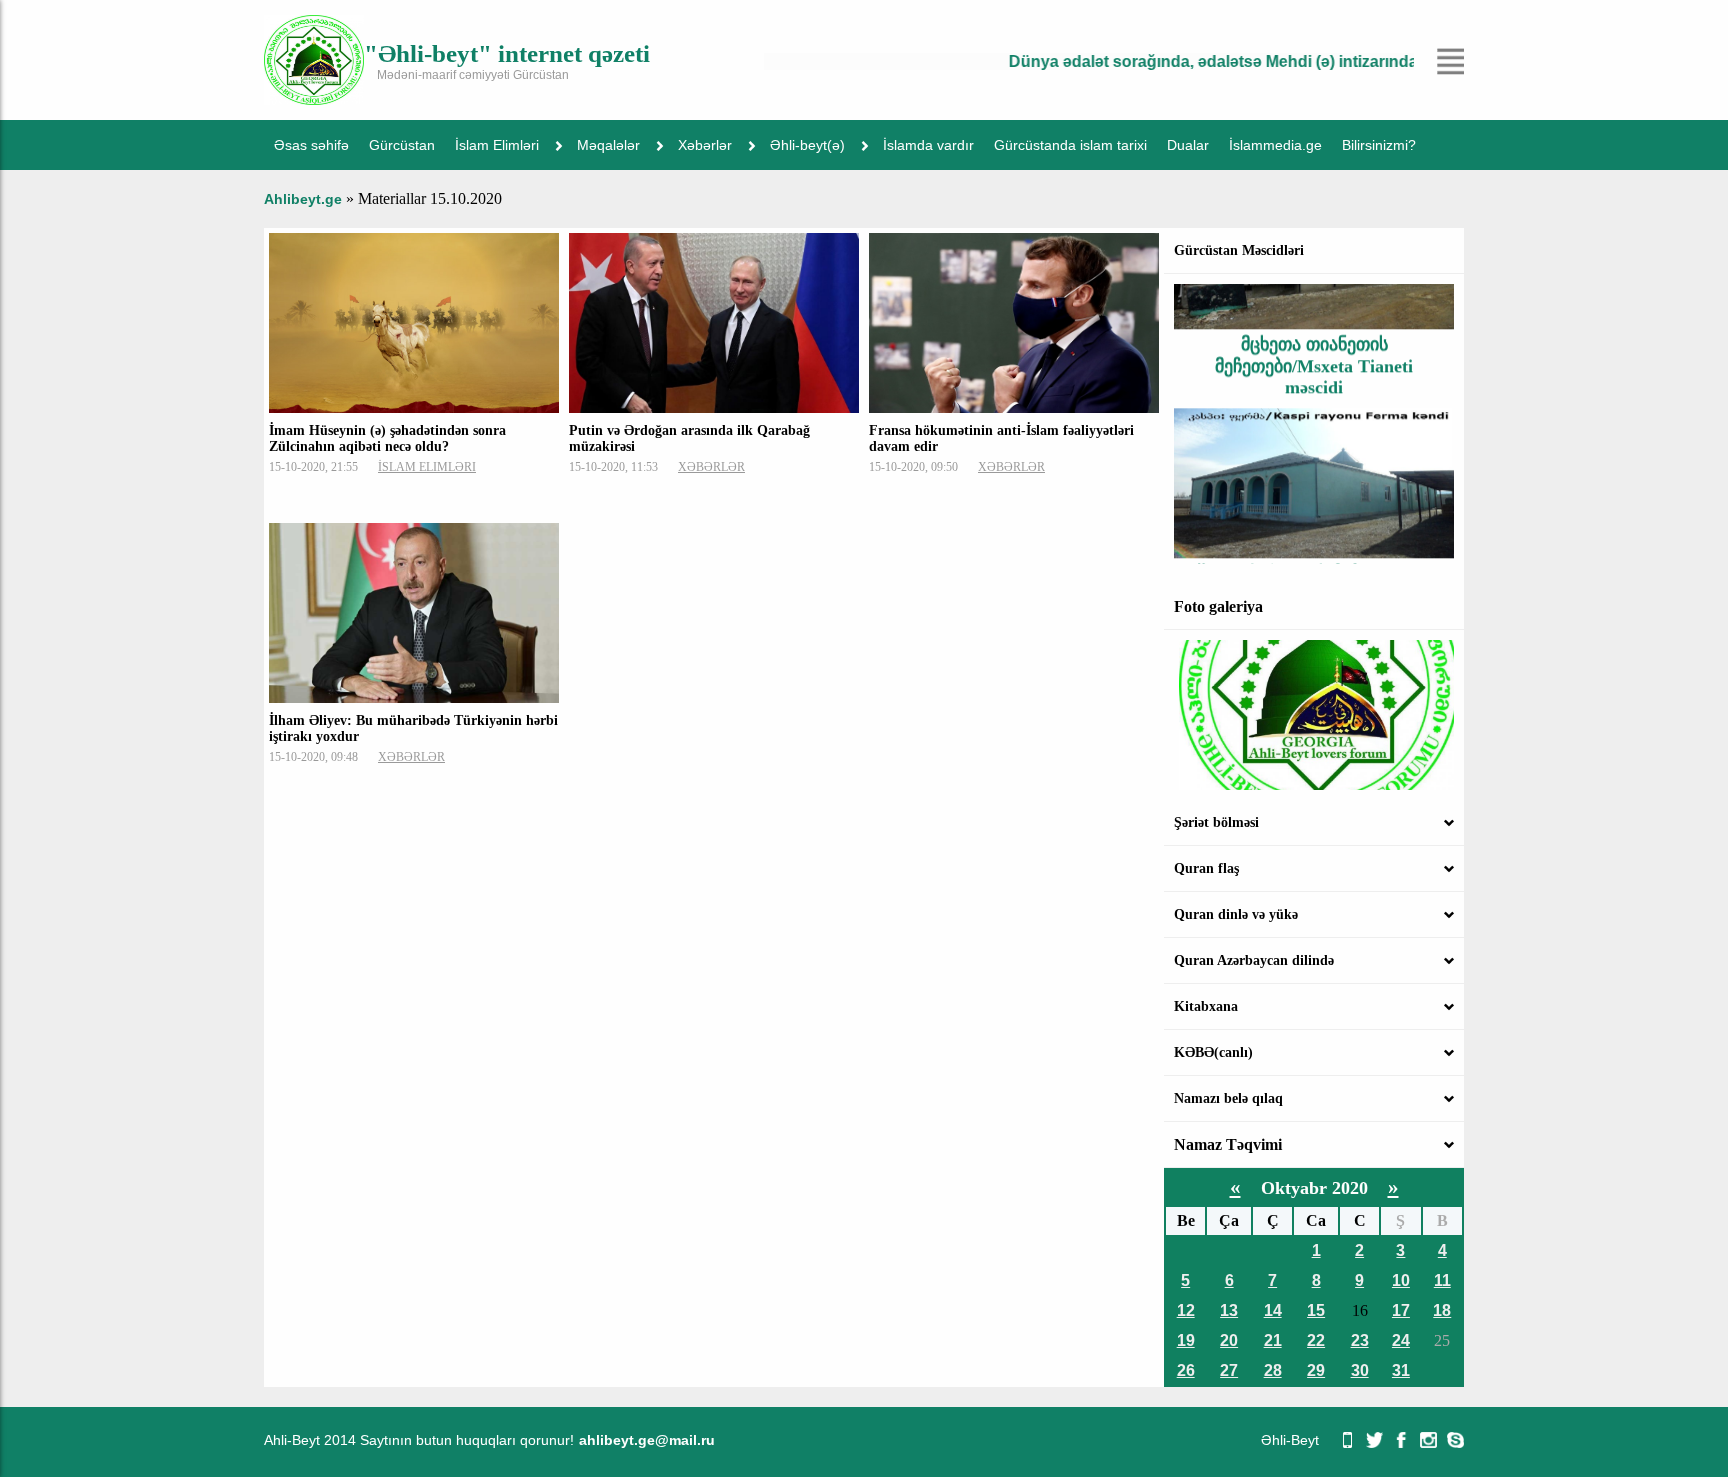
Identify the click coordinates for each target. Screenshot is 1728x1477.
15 (1316, 1310)
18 (1442, 1310)
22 (1316, 1340)
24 (1401, 1340)
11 (1442, 1280)
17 (1401, 1310)
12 (1186, 1310)
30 (1360, 1370)
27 (1229, 1370)
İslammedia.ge (1275, 145)
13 (1229, 1310)
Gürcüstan (402, 145)
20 (1229, 1340)
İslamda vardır (928, 145)
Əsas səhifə (311, 145)
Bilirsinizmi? (1379, 145)
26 (1186, 1370)
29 (1316, 1370)
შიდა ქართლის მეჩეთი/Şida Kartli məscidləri (1314, 560)
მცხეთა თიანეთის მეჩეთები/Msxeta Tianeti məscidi (1314, 342)
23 (1360, 1340)
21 (1273, 1340)
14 (1273, 1310)
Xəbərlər (705, 145)
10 (1401, 1280)
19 (1186, 1340)
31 (1401, 1370)
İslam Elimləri (497, 145)
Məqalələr (608, 145)
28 (1273, 1370)
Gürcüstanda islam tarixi (1070, 145)
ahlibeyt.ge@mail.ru (647, 1440)
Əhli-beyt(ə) (807, 145)
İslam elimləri (427, 467)
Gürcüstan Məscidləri (1239, 250)
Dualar (1188, 145)
